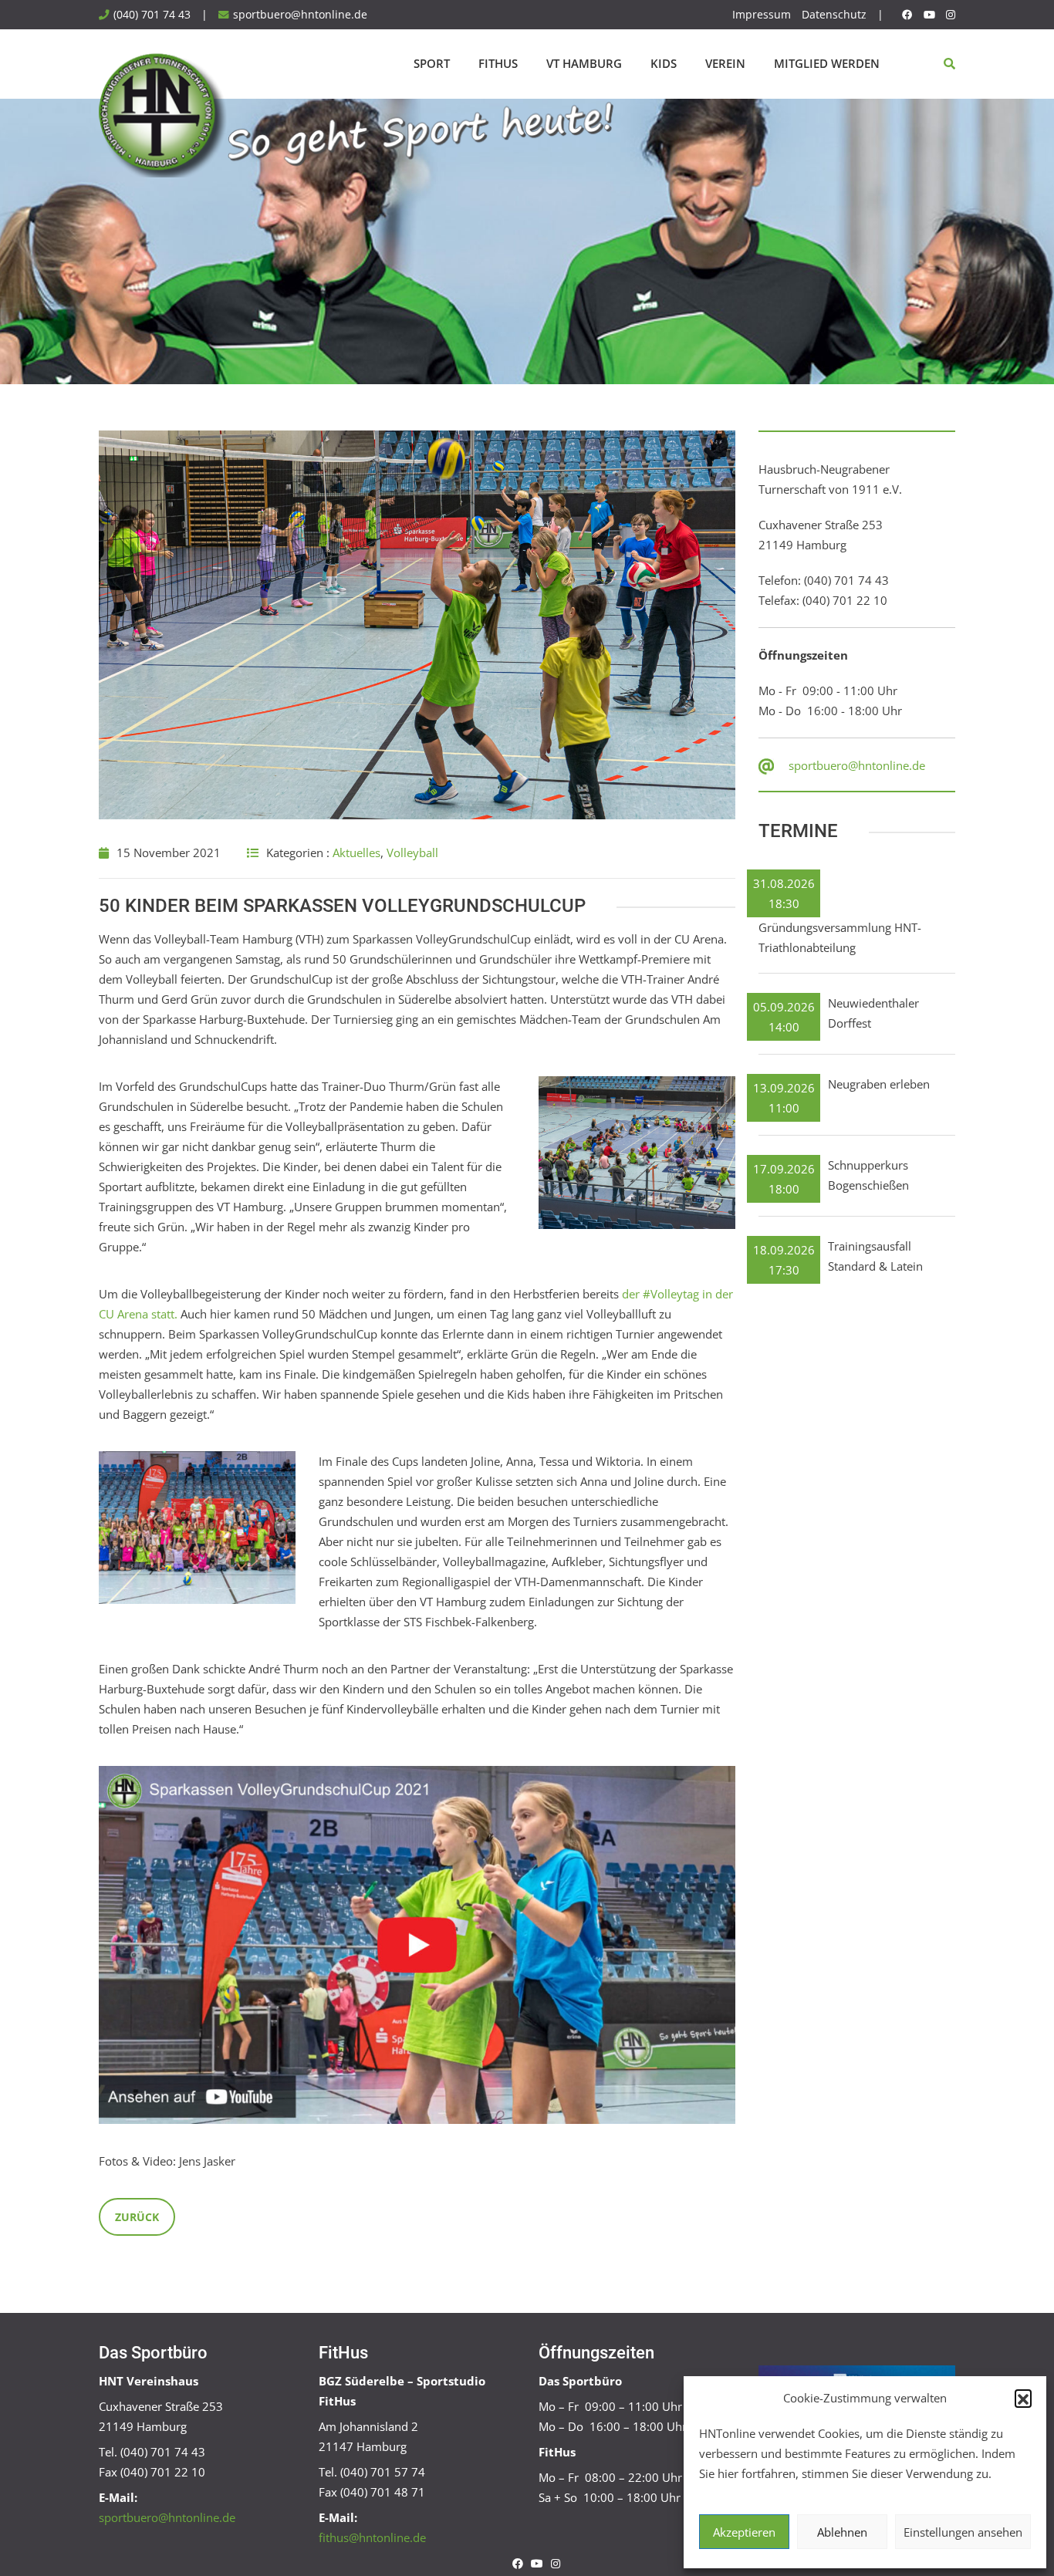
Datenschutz (834, 15)
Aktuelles (356, 852)
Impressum (762, 15)
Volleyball (412, 852)
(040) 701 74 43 (152, 15)
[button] (1023, 2398)
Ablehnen (842, 2532)
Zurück (137, 2217)
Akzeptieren (744, 2532)
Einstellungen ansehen (963, 2532)
